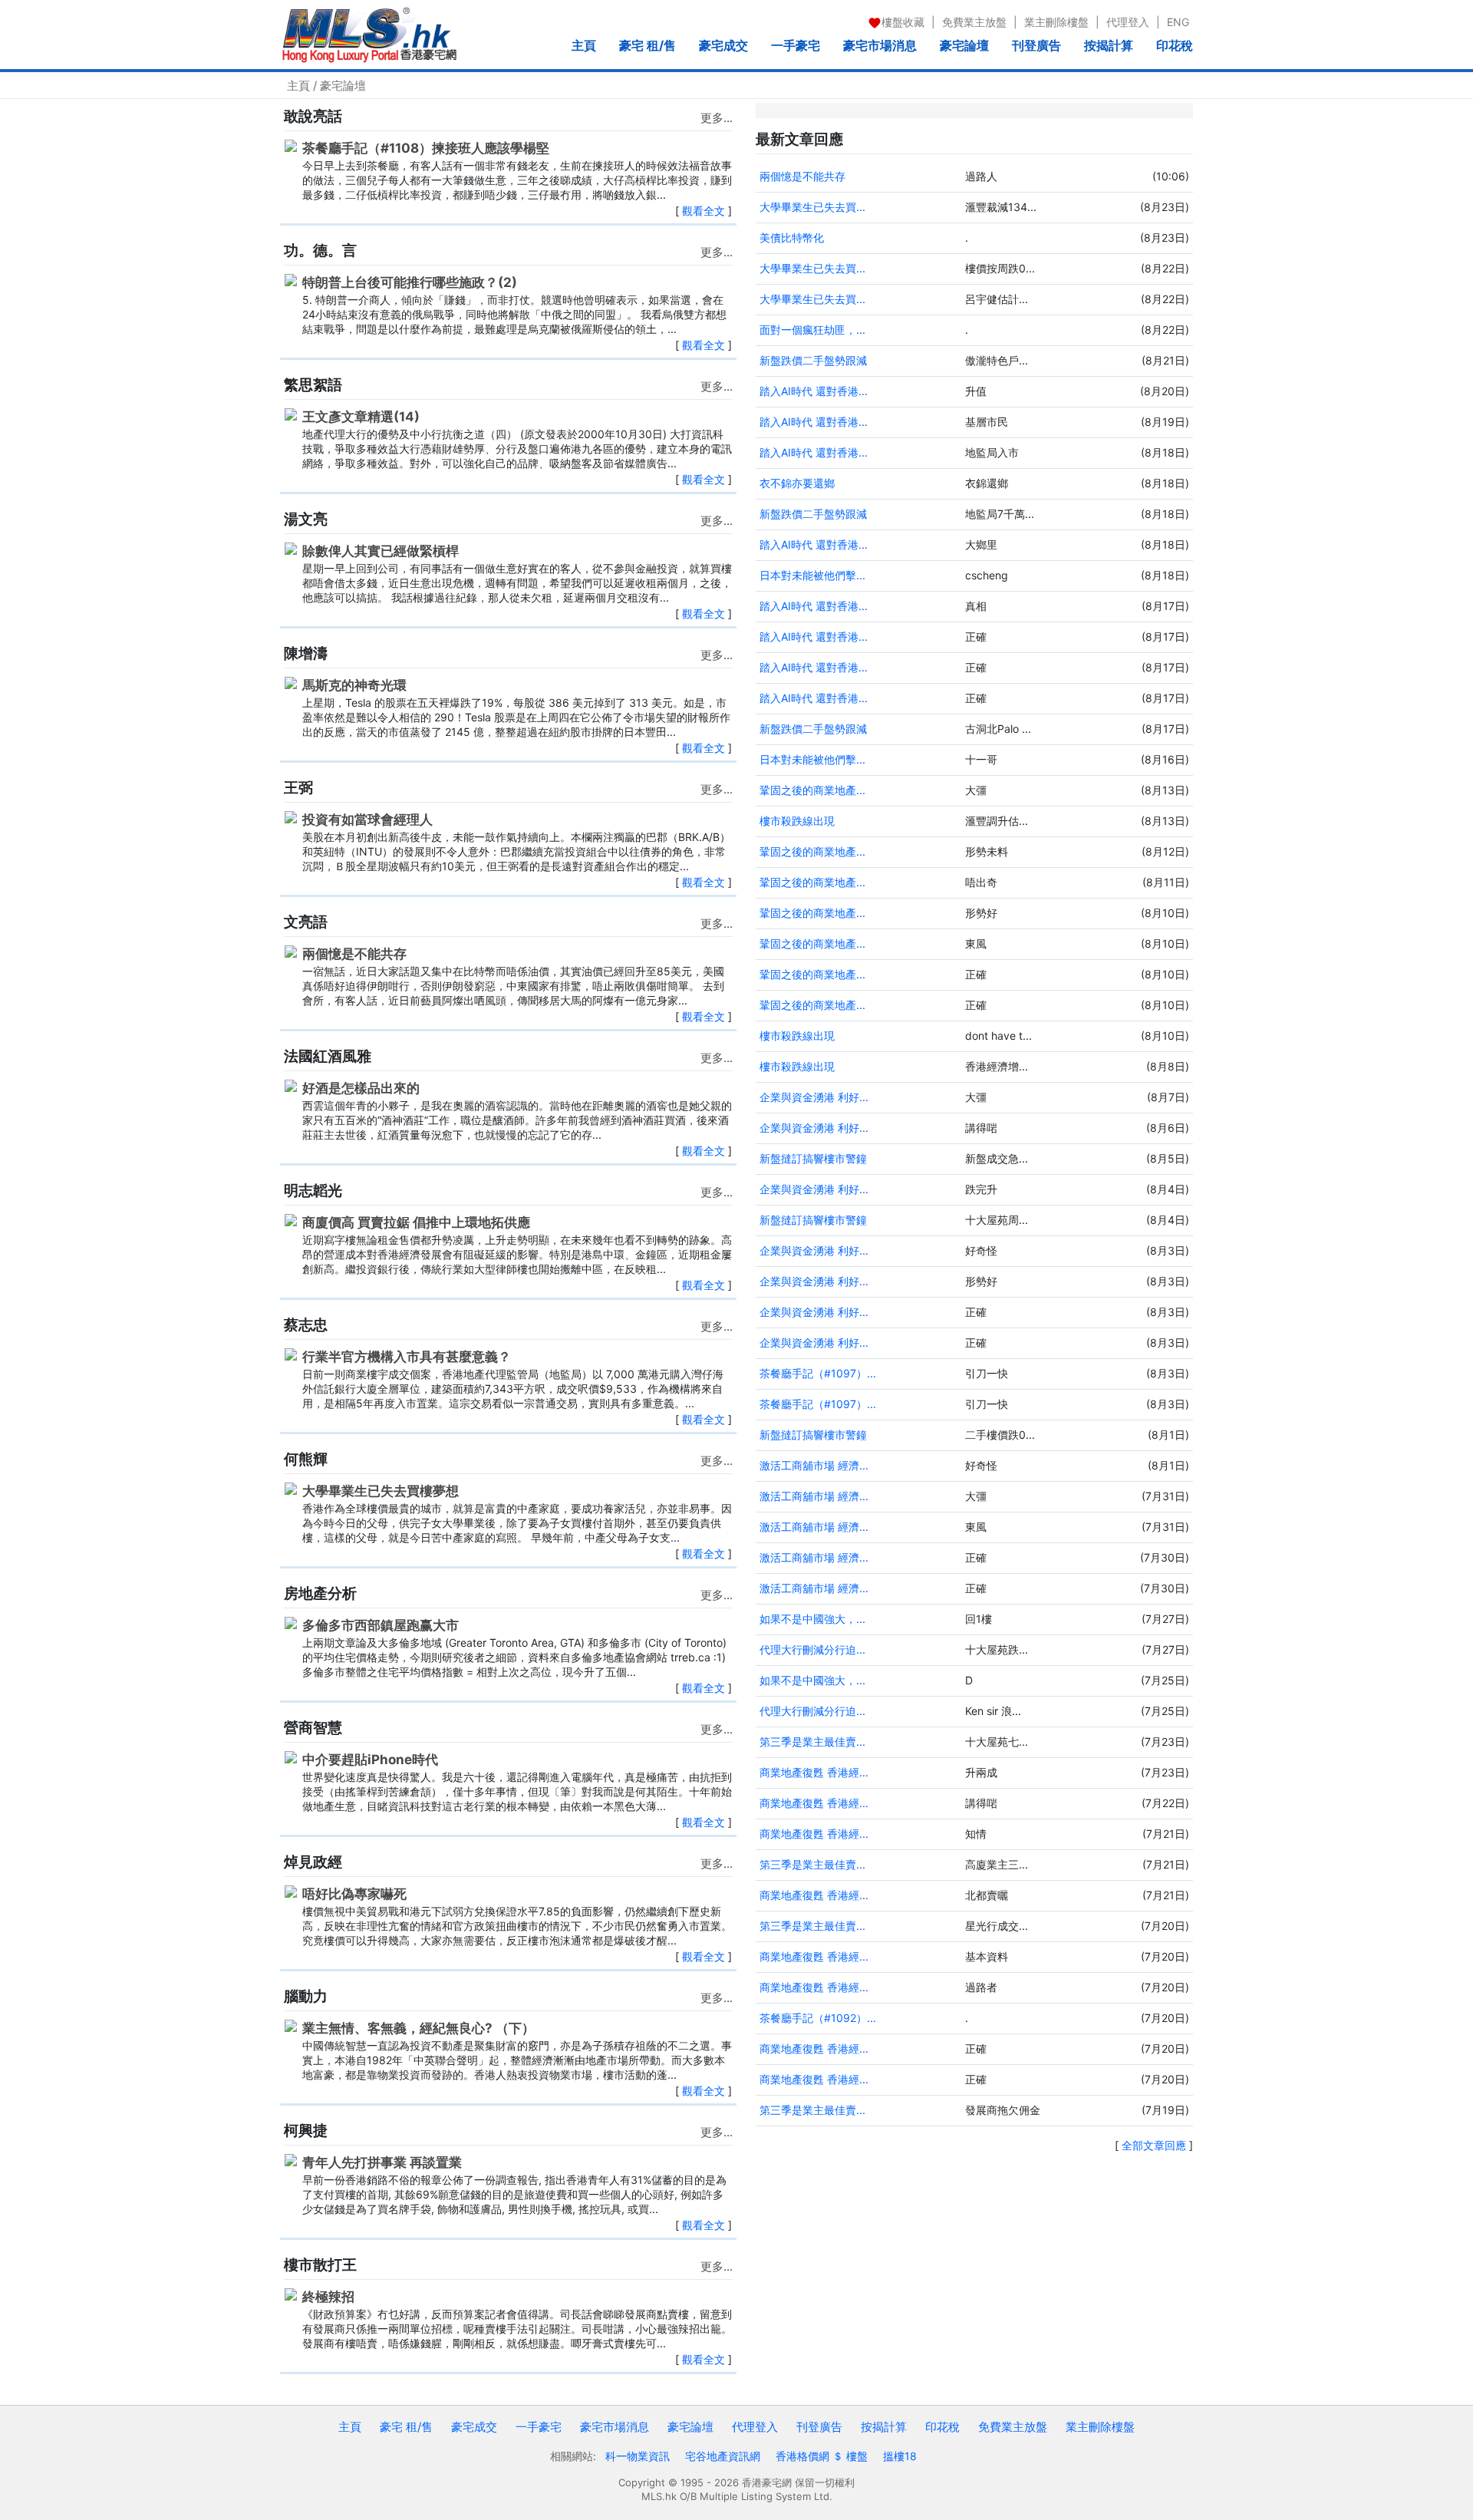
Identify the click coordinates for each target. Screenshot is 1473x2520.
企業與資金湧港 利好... (814, 1097)
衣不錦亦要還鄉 (797, 483)
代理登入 (1128, 22)
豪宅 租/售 (648, 45)
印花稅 (1175, 45)
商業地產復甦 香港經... (814, 1772)
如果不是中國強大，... (812, 1619)
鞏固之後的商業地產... (812, 790)
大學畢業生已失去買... (812, 207)
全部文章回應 (1154, 2145)
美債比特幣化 (792, 237)
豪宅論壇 (964, 45)
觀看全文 (704, 211)
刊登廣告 (1036, 45)
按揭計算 (1109, 45)
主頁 (584, 45)
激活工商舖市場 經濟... (814, 1465)
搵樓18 (900, 2456)
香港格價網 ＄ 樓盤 (822, 2456)
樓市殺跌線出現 (797, 821)
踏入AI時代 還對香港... (814, 391)
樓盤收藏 (903, 22)
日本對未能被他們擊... (812, 575)
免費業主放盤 (974, 22)
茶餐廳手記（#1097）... (818, 1373)
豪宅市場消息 (880, 45)
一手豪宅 (796, 45)
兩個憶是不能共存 (802, 176)
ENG (1178, 22)
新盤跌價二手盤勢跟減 (813, 360)
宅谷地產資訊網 (723, 2456)
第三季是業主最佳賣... (812, 1742)
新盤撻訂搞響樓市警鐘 (813, 1158)
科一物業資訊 (638, 2456)
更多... (717, 118)
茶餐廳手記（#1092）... (818, 2018)
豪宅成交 (723, 45)
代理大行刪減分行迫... (812, 1649)
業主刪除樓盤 (1056, 22)
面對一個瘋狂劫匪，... (812, 330)
